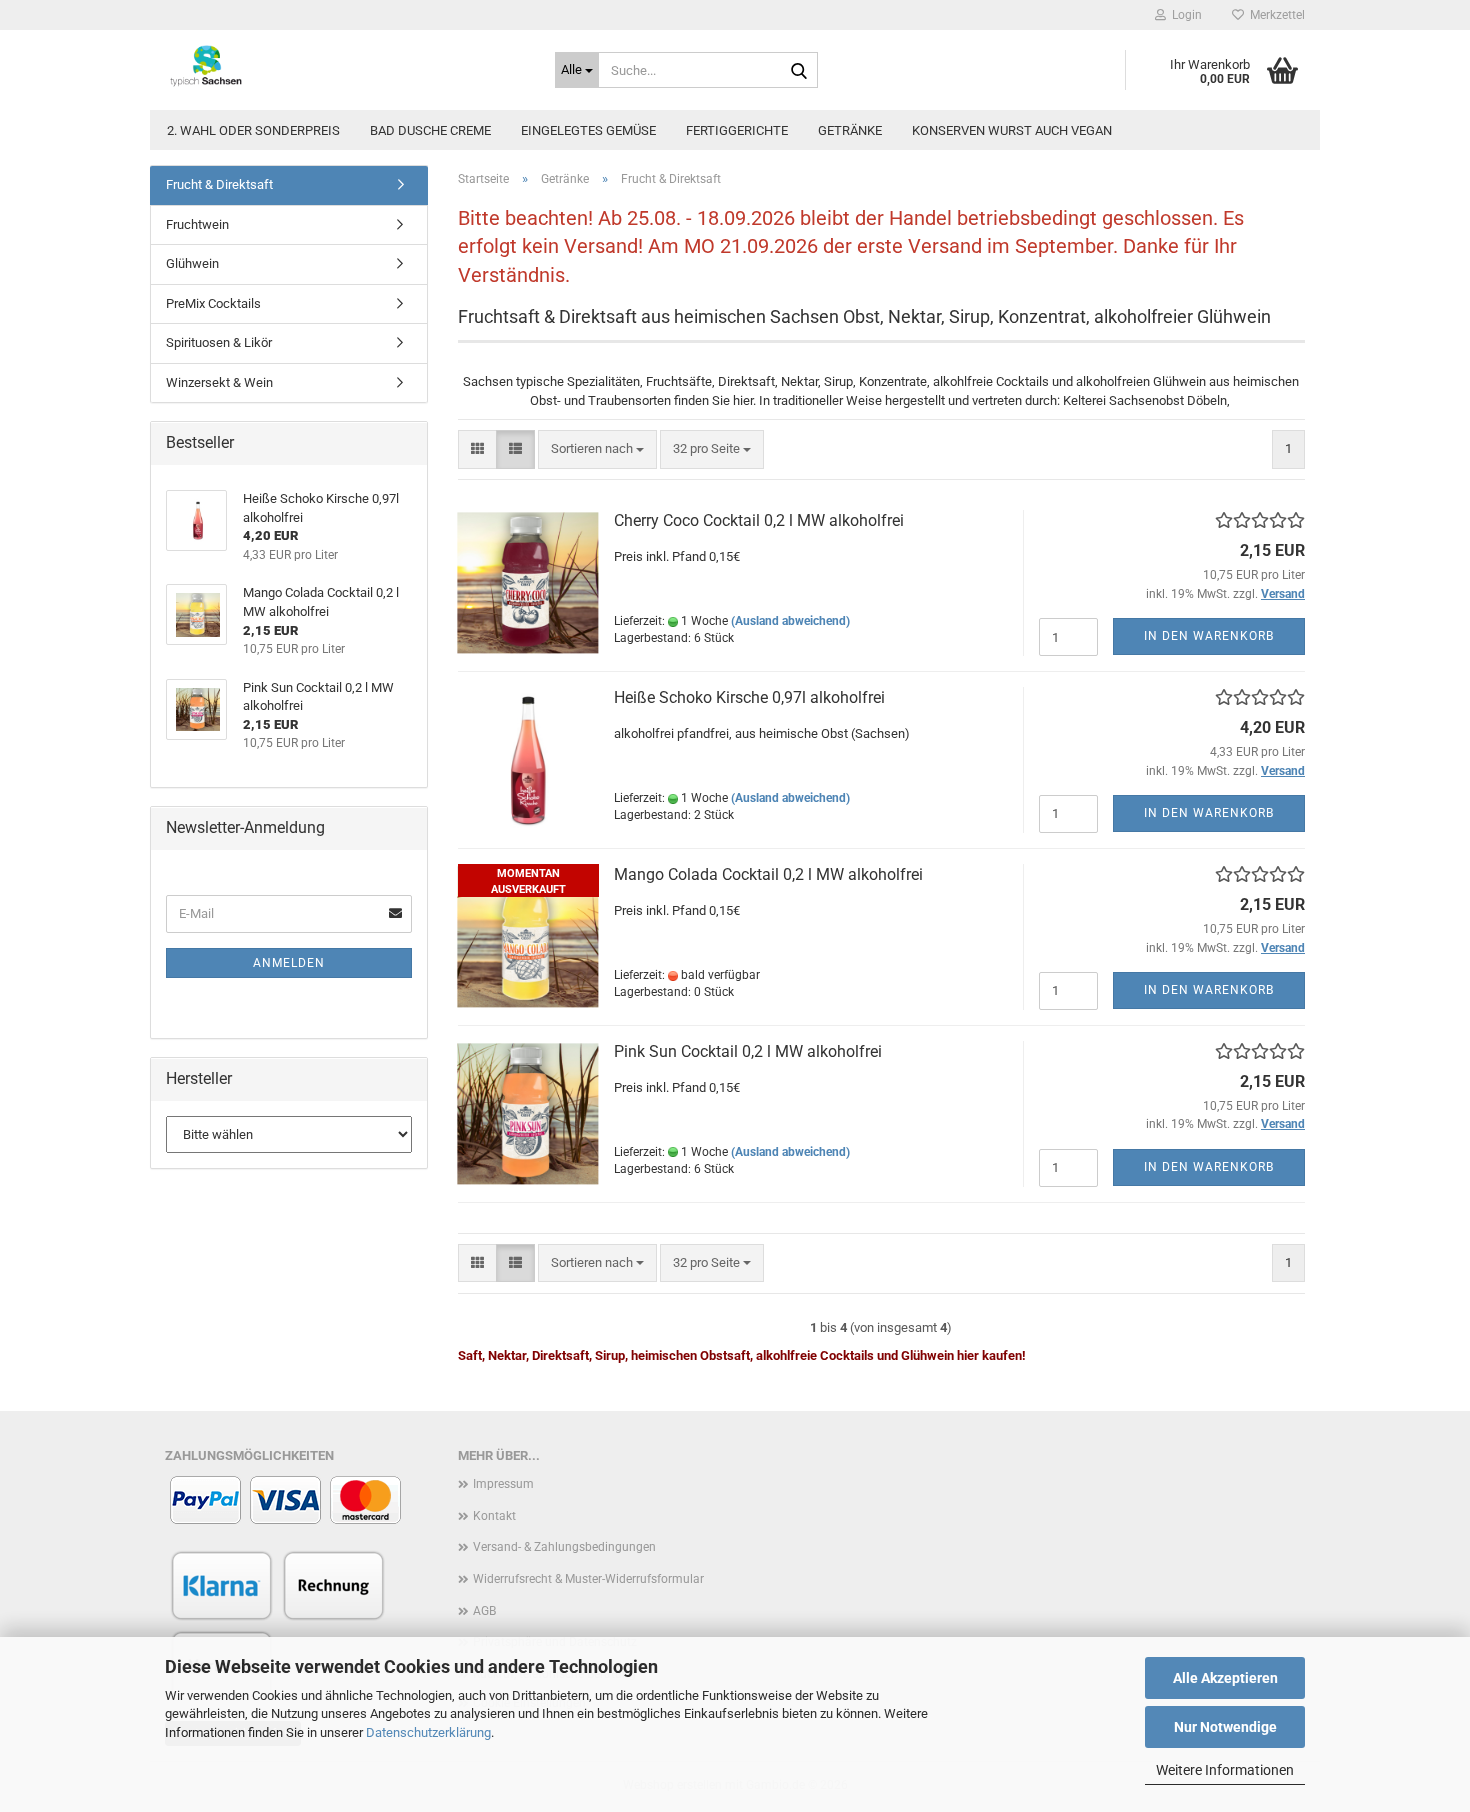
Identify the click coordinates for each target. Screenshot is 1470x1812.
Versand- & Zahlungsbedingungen (564, 1547)
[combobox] (597, 449)
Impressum (503, 1484)
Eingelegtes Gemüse (588, 130)
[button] (477, 449)
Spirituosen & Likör (219, 342)
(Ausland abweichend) (790, 621)
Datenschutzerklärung (428, 1732)
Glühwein (192, 263)
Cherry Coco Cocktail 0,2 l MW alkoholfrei (759, 520)
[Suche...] (799, 71)
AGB (484, 1611)
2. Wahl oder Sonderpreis (253, 130)
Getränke (850, 130)
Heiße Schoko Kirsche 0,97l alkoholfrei (749, 697)
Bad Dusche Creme (430, 130)
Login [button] (1184, 15)
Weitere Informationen (1225, 1770)
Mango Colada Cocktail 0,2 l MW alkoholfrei (768, 874)
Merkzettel (1274, 15)
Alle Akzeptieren (1225, 1678)
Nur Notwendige (1225, 1727)
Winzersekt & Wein (219, 382)
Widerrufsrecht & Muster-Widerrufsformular (588, 1579)
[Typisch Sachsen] (345, 65)
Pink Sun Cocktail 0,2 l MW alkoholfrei (748, 1051)
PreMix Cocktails (213, 303)
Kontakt (494, 1516)
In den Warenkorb (1209, 636)
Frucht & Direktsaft (219, 184)
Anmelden (289, 963)
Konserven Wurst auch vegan (1012, 130)
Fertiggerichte (737, 130)
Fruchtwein (197, 224)
